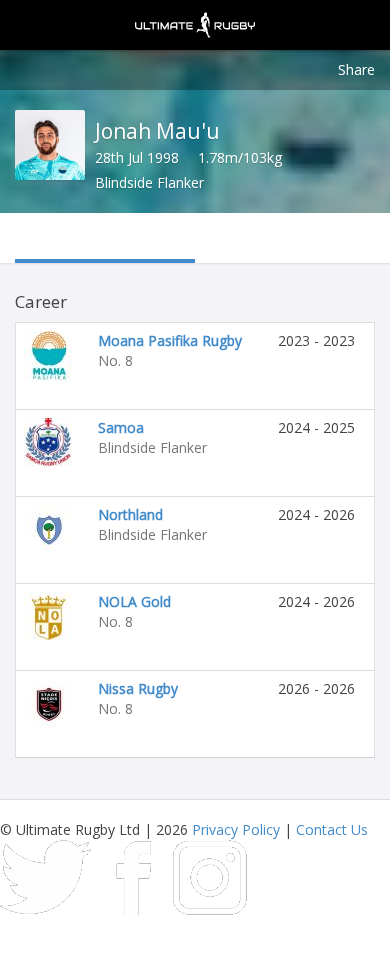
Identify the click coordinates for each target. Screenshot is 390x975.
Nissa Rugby (138, 688)
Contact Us (332, 829)
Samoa (121, 427)
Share (356, 69)
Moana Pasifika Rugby (170, 340)
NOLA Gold (134, 601)
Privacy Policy (236, 829)
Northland (130, 514)
